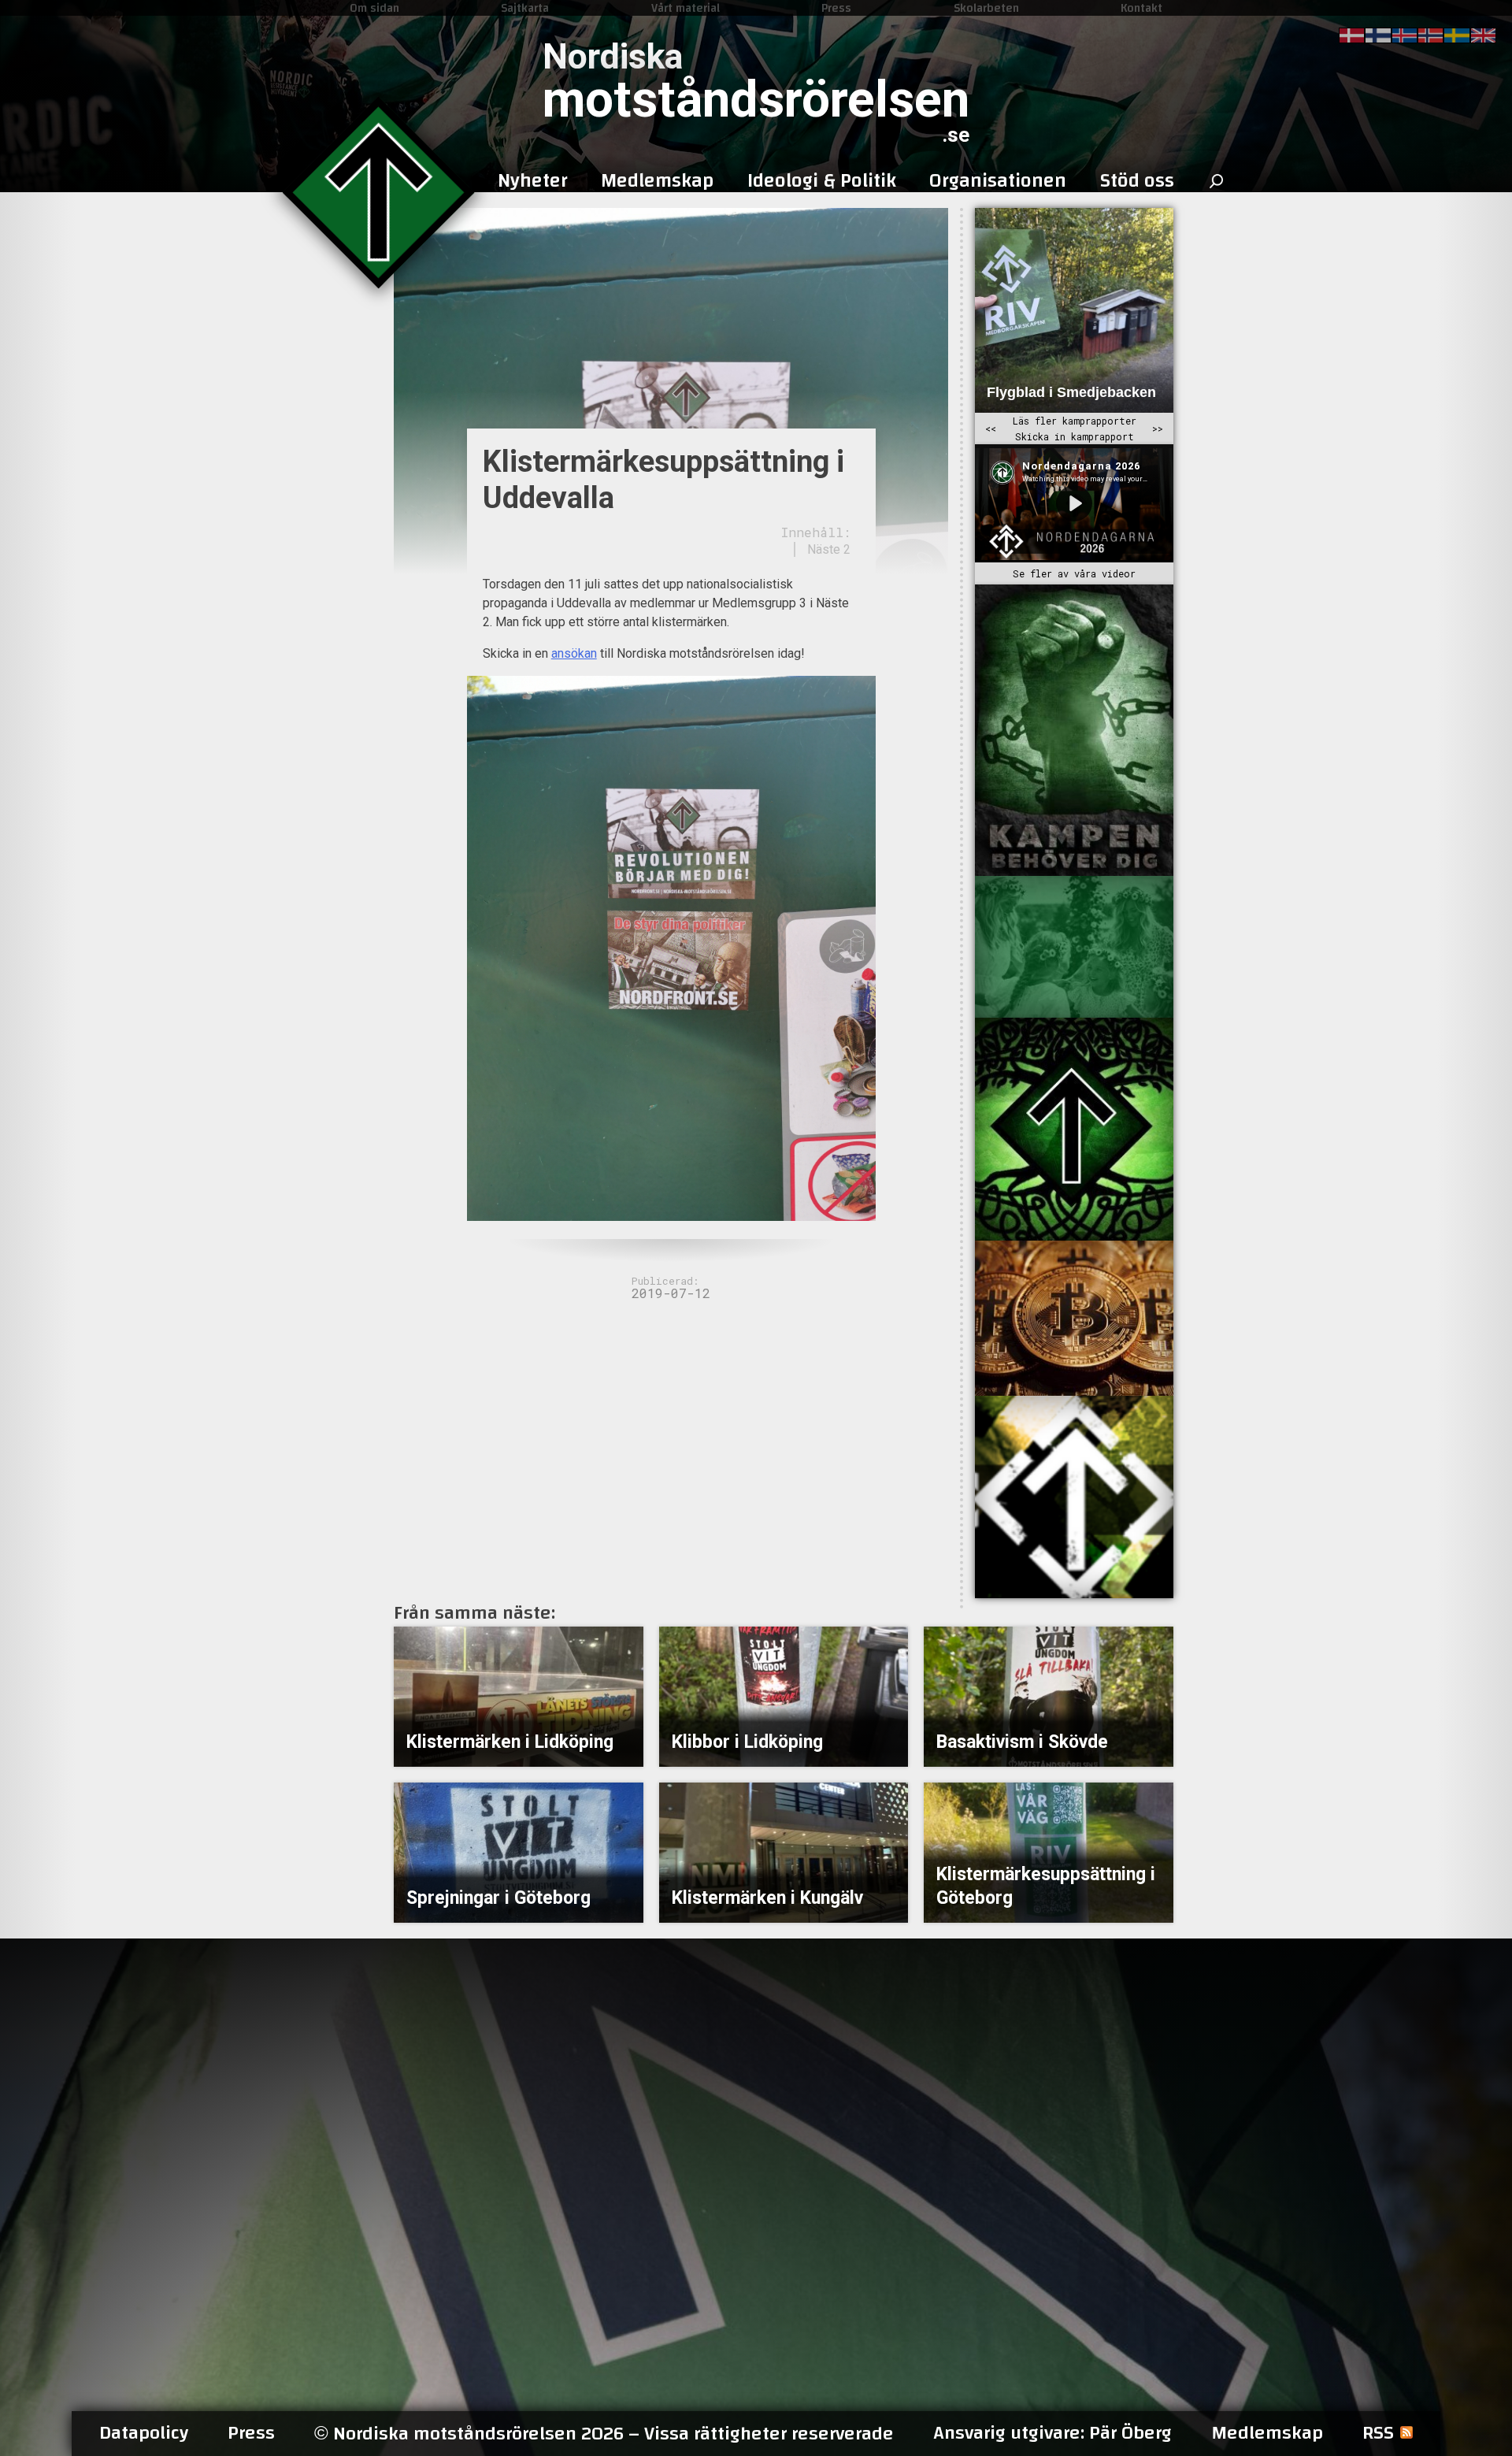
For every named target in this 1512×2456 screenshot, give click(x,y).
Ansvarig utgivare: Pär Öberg (1052, 2433)
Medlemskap (1267, 2433)
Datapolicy (144, 2433)
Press (836, 8)
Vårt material (686, 8)
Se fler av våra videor (1074, 573)
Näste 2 (829, 549)
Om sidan (374, 8)
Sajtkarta (525, 8)
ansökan (574, 653)
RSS (1378, 2433)
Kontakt (1141, 8)
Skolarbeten (986, 8)
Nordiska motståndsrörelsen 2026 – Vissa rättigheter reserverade (604, 2434)
